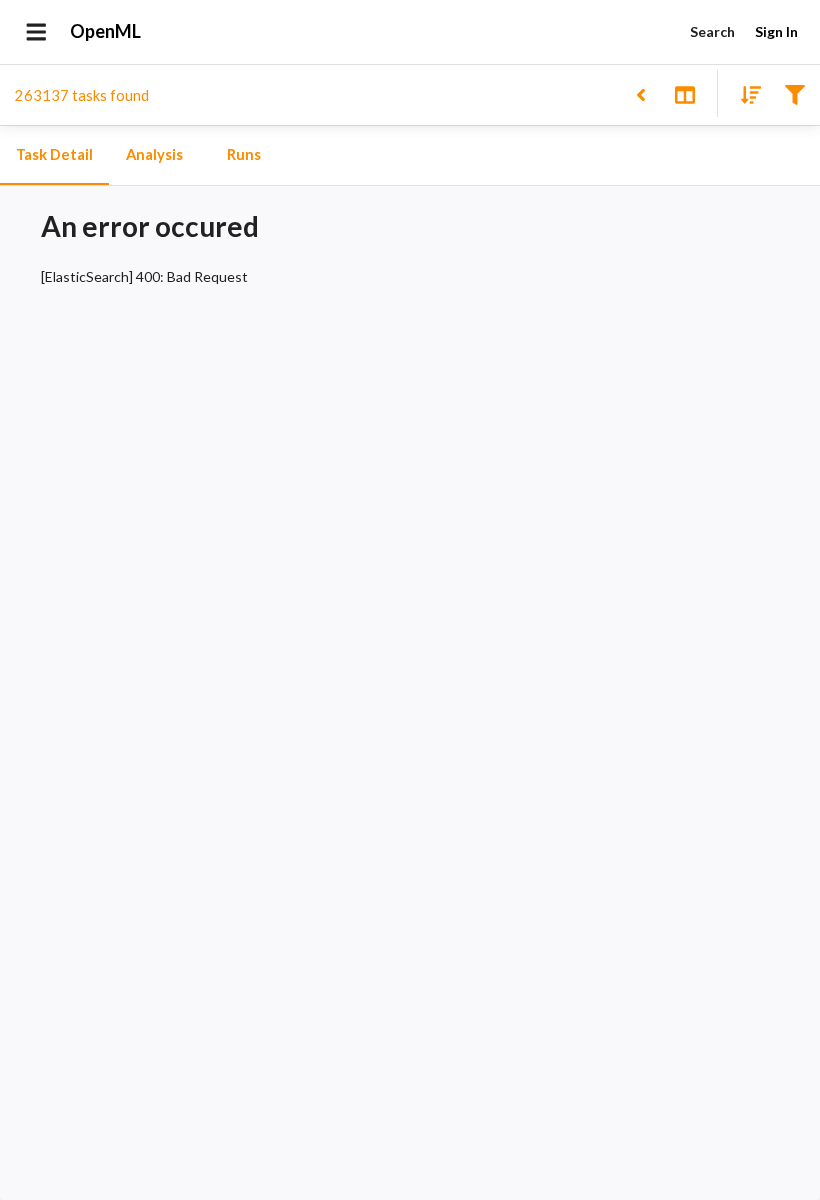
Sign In (776, 31)
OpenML (105, 31)
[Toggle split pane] (684, 93)
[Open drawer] (36, 32)
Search (712, 31)
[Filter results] (794, 93)
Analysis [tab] (154, 154)
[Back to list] (640, 93)
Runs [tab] (244, 154)
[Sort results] (745, 93)
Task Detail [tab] (54, 154)
